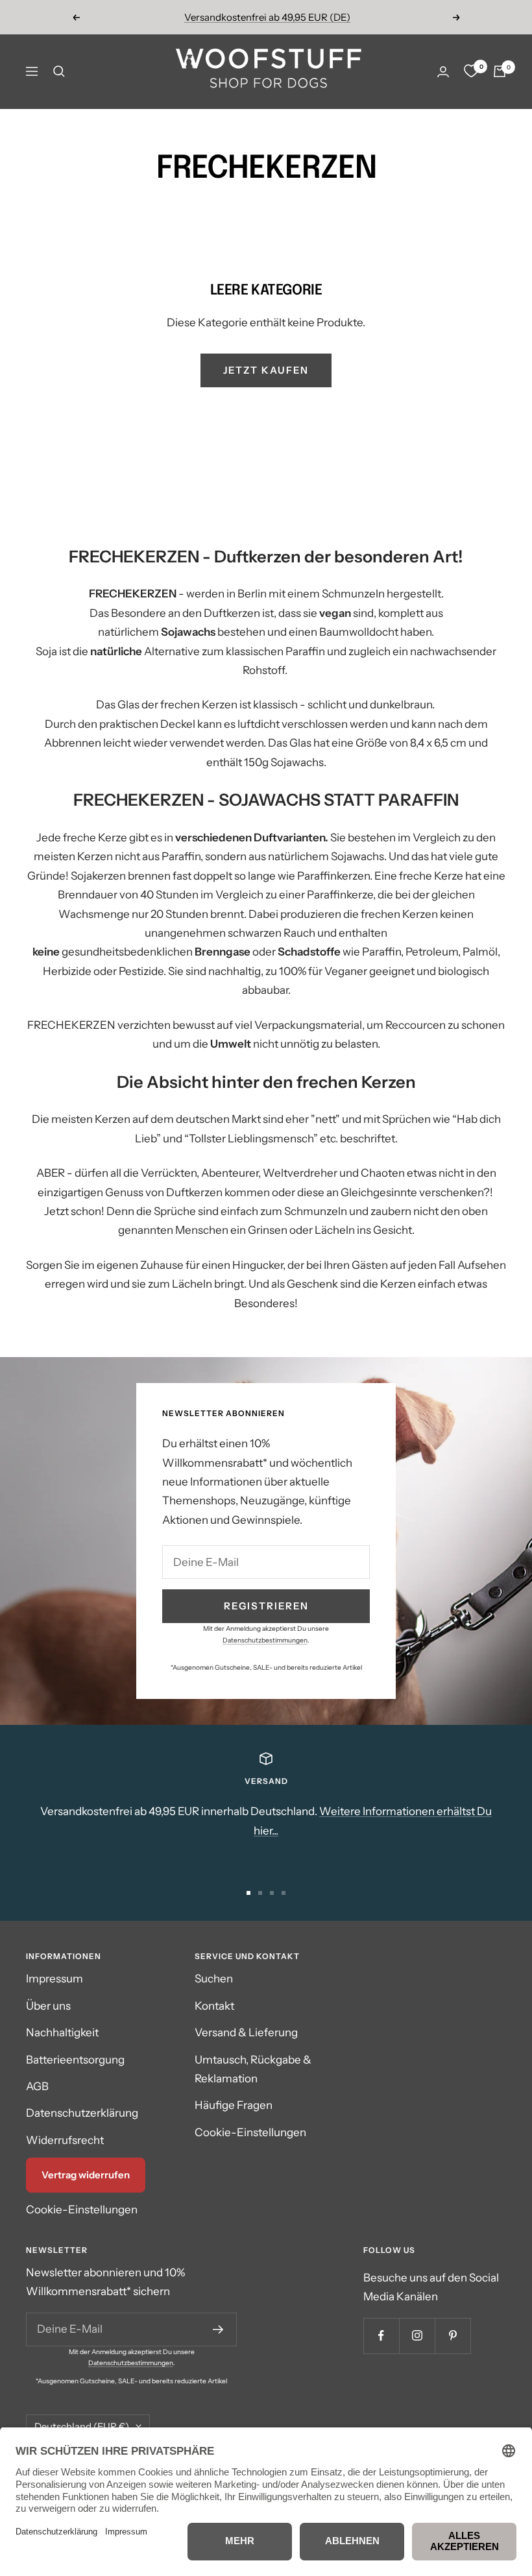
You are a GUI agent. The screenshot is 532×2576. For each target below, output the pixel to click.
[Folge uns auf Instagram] (417, 2336)
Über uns (48, 2006)
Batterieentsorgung (75, 2060)
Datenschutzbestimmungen (265, 1640)
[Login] (443, 72)
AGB (37, 2086)
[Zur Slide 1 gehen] (248, 1893)
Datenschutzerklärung (82, 2113)
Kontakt (214, 2006)
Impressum (54, 1979)
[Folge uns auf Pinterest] (453, 2336)
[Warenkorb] (500, 71)
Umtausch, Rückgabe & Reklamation (253, 2069)
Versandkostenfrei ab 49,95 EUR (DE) (267, 17)
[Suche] (59, 71)
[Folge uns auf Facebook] (381, 2336)
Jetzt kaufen (266, 370)
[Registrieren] (218, 2329)
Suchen (214, 1979)
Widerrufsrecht (65, 2140)
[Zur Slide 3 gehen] (272, 1893)
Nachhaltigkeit (62, 2032)
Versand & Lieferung (246, 2032)
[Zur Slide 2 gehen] (260, 1893)
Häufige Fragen (234, 2105)
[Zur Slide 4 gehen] (284, 1893)
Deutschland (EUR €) (82, 2426)
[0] (471, 71)
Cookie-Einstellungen (82, 2209)
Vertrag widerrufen (86, 2175)
